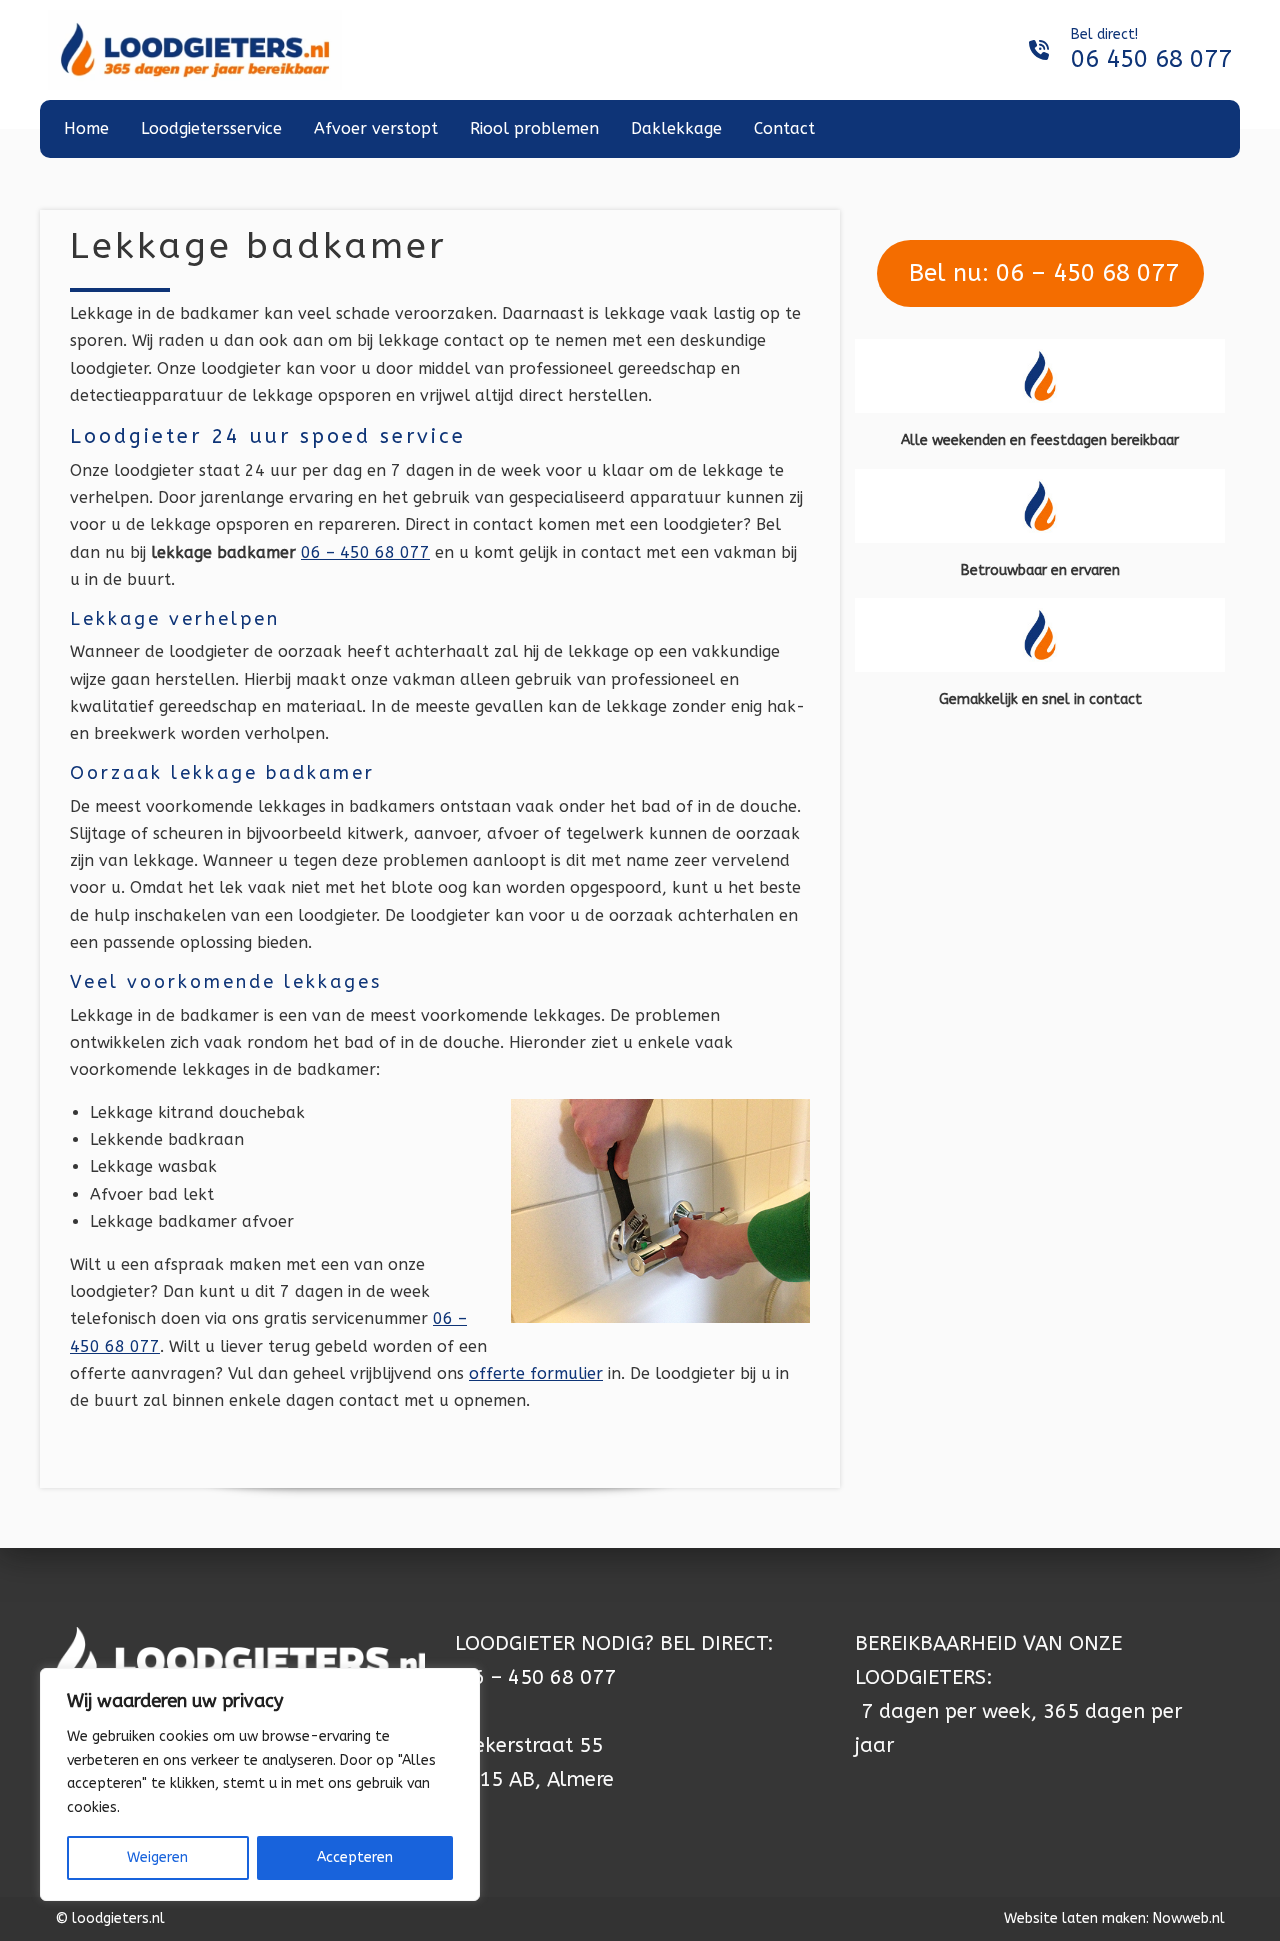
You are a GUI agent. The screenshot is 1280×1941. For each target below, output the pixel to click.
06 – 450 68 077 (365, 552)
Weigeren (157, 1857)
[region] (260, 1784)
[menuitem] (86, 129)
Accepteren (355, 1857)
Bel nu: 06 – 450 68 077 (1040, 273)
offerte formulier (536, 1373)
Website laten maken (1075, 1918)
